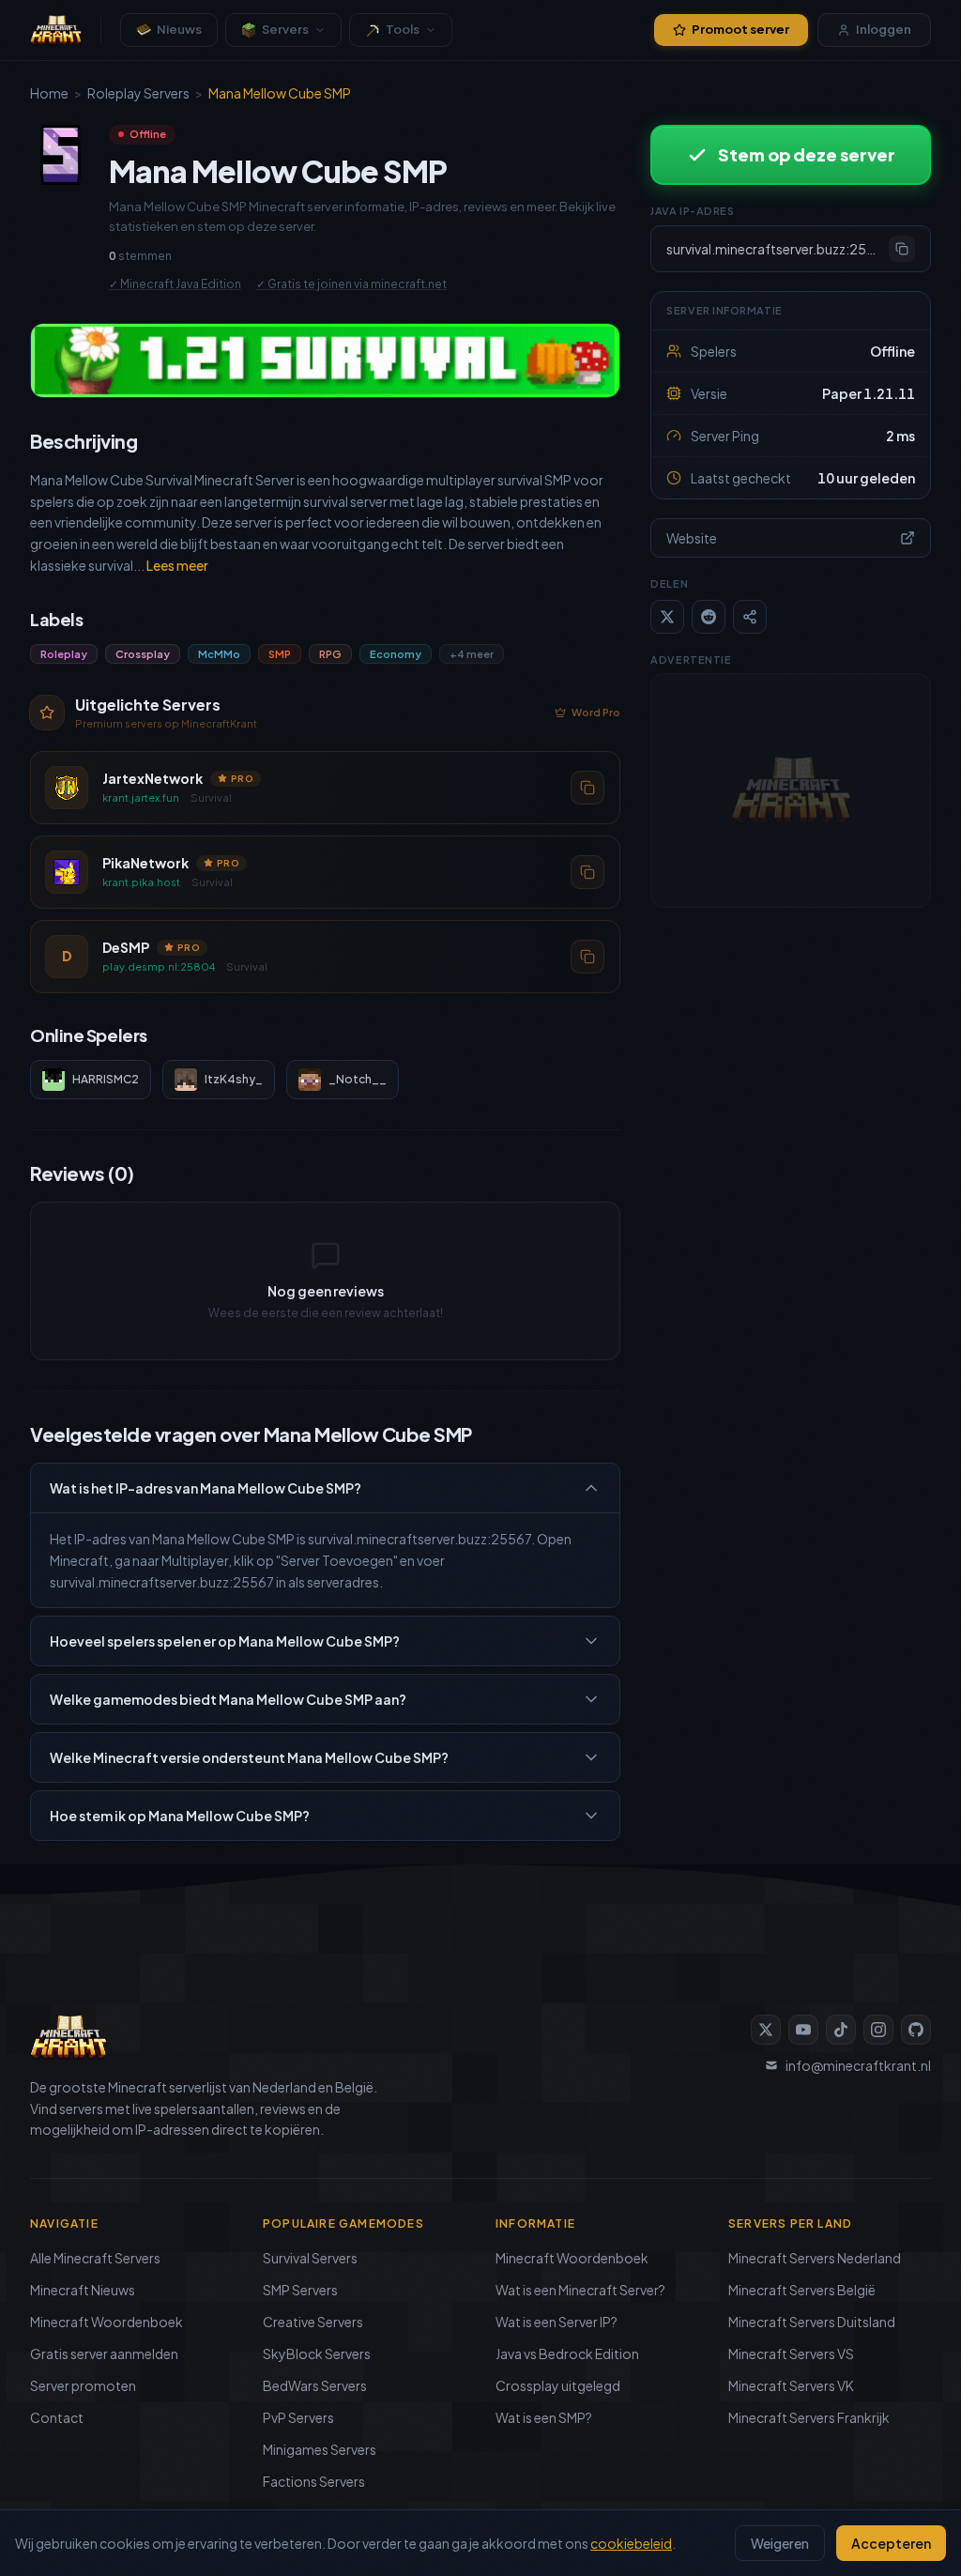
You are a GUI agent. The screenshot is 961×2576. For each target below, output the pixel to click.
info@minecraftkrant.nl (858, 2065)
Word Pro (596, 712)
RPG (330, 654)
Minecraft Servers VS (791, 2354)
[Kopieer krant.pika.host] (587, 871)
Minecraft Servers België (802, 2290)
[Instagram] (878, 2030)
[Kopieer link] (750, 617)
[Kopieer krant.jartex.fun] (587, 787)
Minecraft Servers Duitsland (812, 2322)
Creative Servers (313, 2322)
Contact (57, 2417)
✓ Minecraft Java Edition (175, 284)
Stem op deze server (807, 154)
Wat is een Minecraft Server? (580, 2290)
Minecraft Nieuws (83, 2290)
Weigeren (780, 2543)
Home (49, 93)
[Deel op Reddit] (709, 617)
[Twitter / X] (766, 2030)
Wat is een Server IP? (557, 2322)
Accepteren (891, 2543)
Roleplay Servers (138, 93)
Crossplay (143, 654)
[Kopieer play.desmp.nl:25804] (587, 956)
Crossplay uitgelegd (558, 2385)
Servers (285, 29)
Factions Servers (314, 2481)
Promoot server (740, 29)
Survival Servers (310, 2258)
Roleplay (64, 654)
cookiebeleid (631, 2543)
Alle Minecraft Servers (95, 2258)
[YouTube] (803, 2030)
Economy (396, 654)
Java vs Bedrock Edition (567, 2354)
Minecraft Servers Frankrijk (809, 2417)
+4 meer (472, 654)
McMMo (219, 654)
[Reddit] (916, 2030)
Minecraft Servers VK (791, 2385)
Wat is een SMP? (544, 2417)
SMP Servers (300, 2290)
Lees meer (177, 565)
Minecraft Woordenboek (107, 2322)
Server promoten (83, 2385)
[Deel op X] (667, 617)
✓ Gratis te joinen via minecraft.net (351, 284)
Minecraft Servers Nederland (815, 2258)
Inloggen (884, 29)
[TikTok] (841, 2030)
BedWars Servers (315, 2385)
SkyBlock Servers (317, 2354)
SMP (280, 654)
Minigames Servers (320, 2449)
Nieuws (179, 29)
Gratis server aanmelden (104, 2354)
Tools (403, 29)
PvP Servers (298, 2417)
